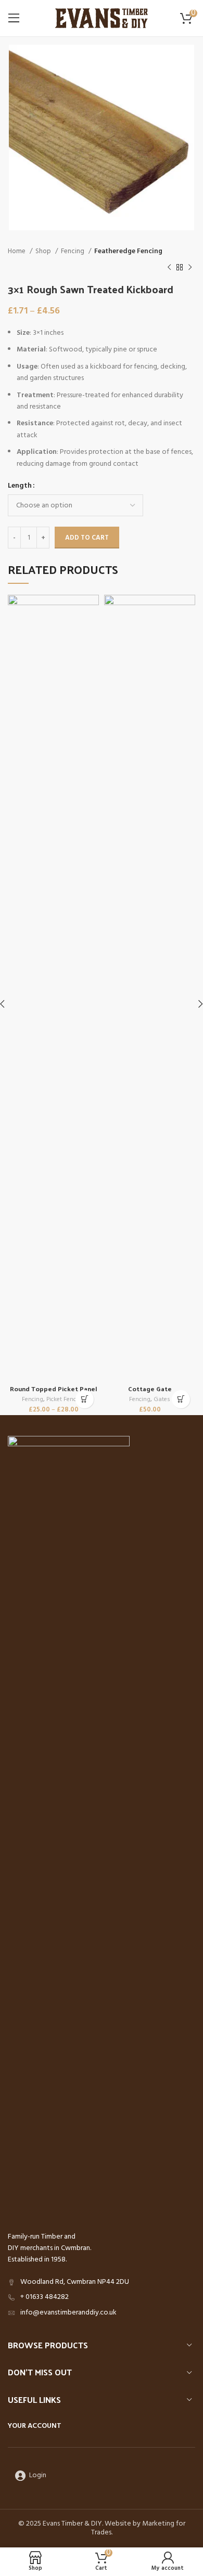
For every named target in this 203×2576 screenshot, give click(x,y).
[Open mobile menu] (14, 18)
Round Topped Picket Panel (54, 1388)
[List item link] (102, 2297)
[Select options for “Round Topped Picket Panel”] (85, 1399)
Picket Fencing (66, 1400)
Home (17, 251)
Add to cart (87, 538)
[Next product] (190, 267)
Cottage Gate (150, 1388)
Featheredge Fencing (128, 251)
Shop (44, 251)
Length (20, 486)
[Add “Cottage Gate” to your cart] (181, 1399)
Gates (162, 1400)
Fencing (73, 251)
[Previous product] (169, 267)
